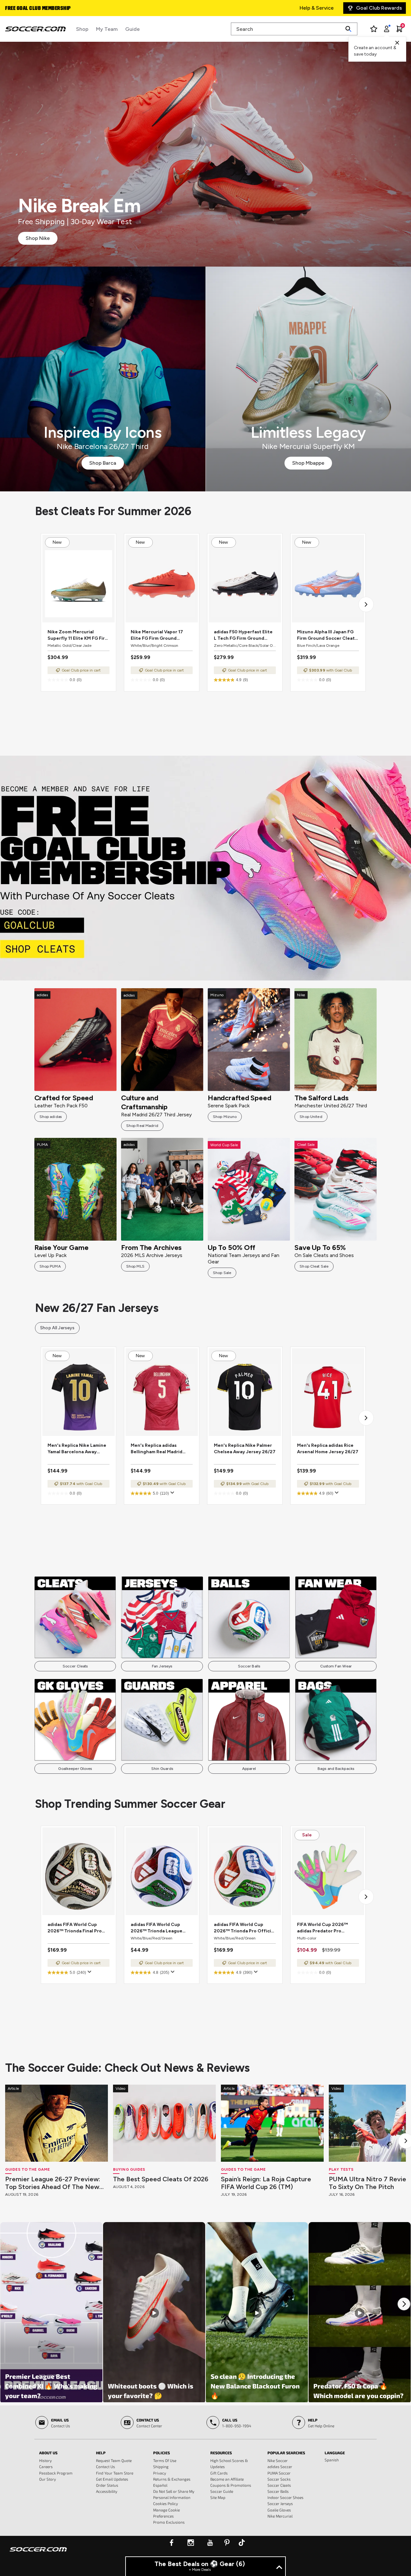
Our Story (48, 2479)
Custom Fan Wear (336, 1666)
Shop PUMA (50, 1266)
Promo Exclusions (169, 2522)
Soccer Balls (249, 1666)
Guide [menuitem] (132, 29)
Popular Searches (286, 2453)
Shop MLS (135, 1266)
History (45, 2460)
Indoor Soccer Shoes (285, 2497)
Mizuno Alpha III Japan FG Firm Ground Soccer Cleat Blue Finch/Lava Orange (326, 635)
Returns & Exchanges (172, 2479)
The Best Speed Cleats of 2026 (161, 2179)
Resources (221, 2453)
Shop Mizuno (225, 1117)
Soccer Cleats (75, 1666)
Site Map (218, 2497)
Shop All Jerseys (57, 1328)
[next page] (366, 604)
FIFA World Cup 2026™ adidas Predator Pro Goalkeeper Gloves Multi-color (326, 1928)
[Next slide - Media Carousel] (404, 2304)
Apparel (249, 1769)
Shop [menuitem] (82, 29)
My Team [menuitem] (107, 29)
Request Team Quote (114, 2460)
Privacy (160, 2473)
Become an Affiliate (227, 2479)
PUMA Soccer (279, 2473)
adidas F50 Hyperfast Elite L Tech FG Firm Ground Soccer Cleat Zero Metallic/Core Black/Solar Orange (243, 635)
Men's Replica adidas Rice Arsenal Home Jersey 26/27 (328, 1449)
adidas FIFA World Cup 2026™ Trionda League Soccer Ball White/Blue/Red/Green (157, 1928)
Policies (162, 2453)
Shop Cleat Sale (314, 1266)
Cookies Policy (166, 2503)
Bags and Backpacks (336, 1769)
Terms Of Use (165, 2460)
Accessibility (107, 2491)
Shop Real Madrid (142, 1126)
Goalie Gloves (279, 2510)
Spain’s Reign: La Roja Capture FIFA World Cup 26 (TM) (266, 2183)
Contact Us (105, 2466)
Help (101, 2453)
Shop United (311, 1117)
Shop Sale (222, 1273)
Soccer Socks (279, 2479)
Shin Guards (162, 1769)
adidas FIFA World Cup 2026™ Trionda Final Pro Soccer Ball (75, 1928)
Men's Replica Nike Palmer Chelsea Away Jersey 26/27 (245, 1449)
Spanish (332, 2460)
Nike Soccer (278, 2460)
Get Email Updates (112, 2479)
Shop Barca (103, 463)
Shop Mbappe (308, 463)
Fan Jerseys (162, 1666)
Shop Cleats (206, 868)
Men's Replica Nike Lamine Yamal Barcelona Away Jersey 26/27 (77, 1449)
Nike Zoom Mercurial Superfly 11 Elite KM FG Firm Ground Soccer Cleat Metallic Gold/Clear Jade (78, 635)
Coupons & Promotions (231, 2485)
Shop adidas (51, 1117)
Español (160, 2485)
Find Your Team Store (115, 2473)
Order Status (107, 2485)
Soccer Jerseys (280, 2503)
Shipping (161, 2466)
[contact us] (38, 2554)
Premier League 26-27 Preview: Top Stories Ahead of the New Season (53, 2183)
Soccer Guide (222, 2491)
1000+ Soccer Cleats (30, 9)
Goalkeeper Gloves (75, 1769)
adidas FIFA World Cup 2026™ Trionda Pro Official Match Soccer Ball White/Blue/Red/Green (244, 1928)
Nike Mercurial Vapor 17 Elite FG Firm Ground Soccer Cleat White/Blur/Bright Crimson (161, 635)
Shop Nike (38, 238)
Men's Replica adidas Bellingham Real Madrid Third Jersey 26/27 (157, 1449)
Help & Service (317, 8)
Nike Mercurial (280, 2516)
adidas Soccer (280, 2466)
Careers (46, 2466)
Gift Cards (219, 2473)
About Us (48, 2453)
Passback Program (56, 2473)
